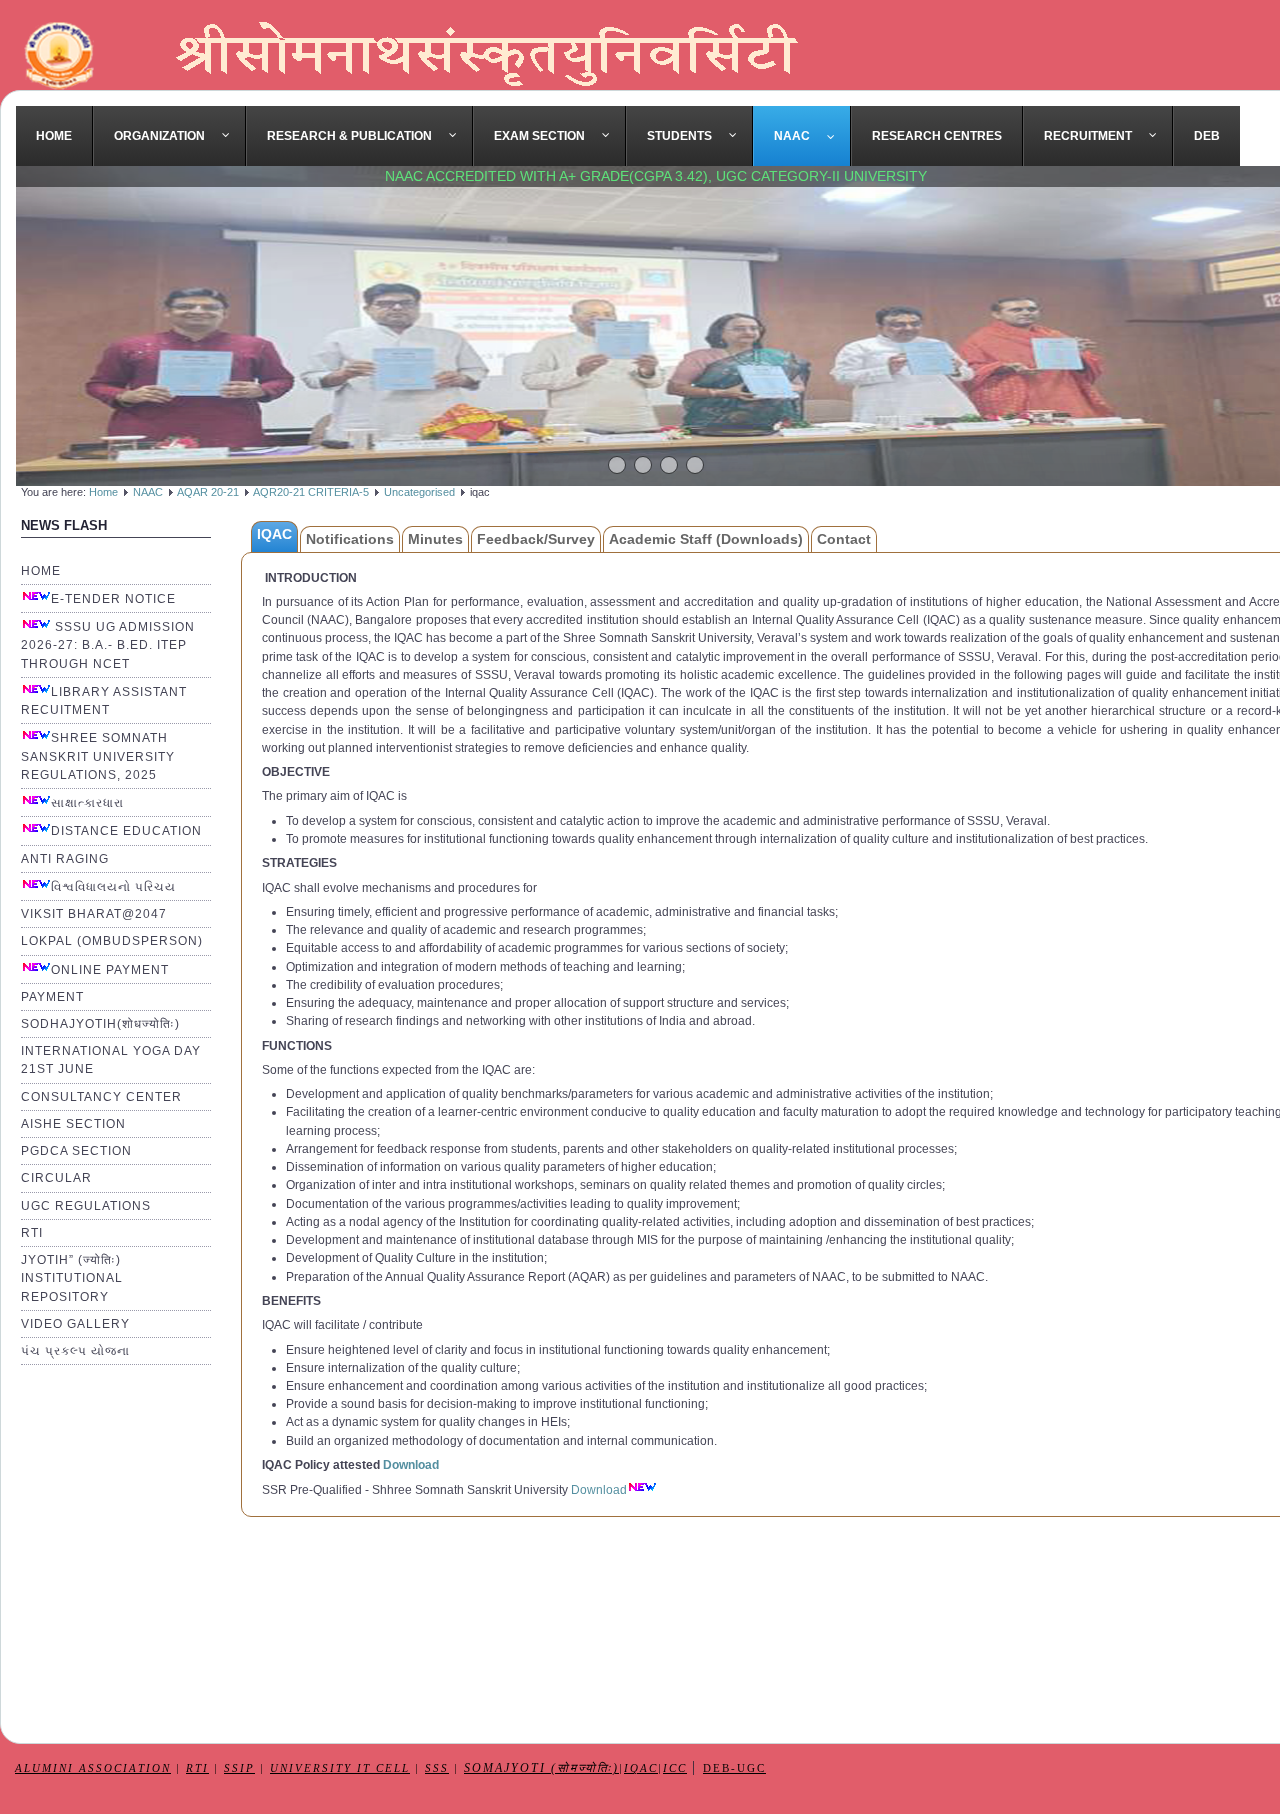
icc (675, 1768)
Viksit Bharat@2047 (94, 914)
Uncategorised (419, 492)
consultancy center (101, 1097)
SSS (437, 1768)
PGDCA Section (76, 1151)
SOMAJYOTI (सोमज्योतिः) (541, 1768)
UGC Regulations (86, 1206)
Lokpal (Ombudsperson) (112, 941)
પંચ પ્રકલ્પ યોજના (75, 1351)
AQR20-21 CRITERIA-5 (311, 492)
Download (411, 1465)
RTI (32, 1233)
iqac (641, 1768)
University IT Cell (340, 1768)
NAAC (148, 492)
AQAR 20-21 (209, 492)
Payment (52, 997)
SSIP (239, 1768)
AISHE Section (73, 1124)
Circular (56, 1178)
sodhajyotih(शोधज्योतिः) (100, 1024)
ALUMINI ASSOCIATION (93, 1768)
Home (103, 492)
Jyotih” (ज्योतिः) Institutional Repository (72, 1278)
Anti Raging (65, 859)
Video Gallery (75, 1324)
